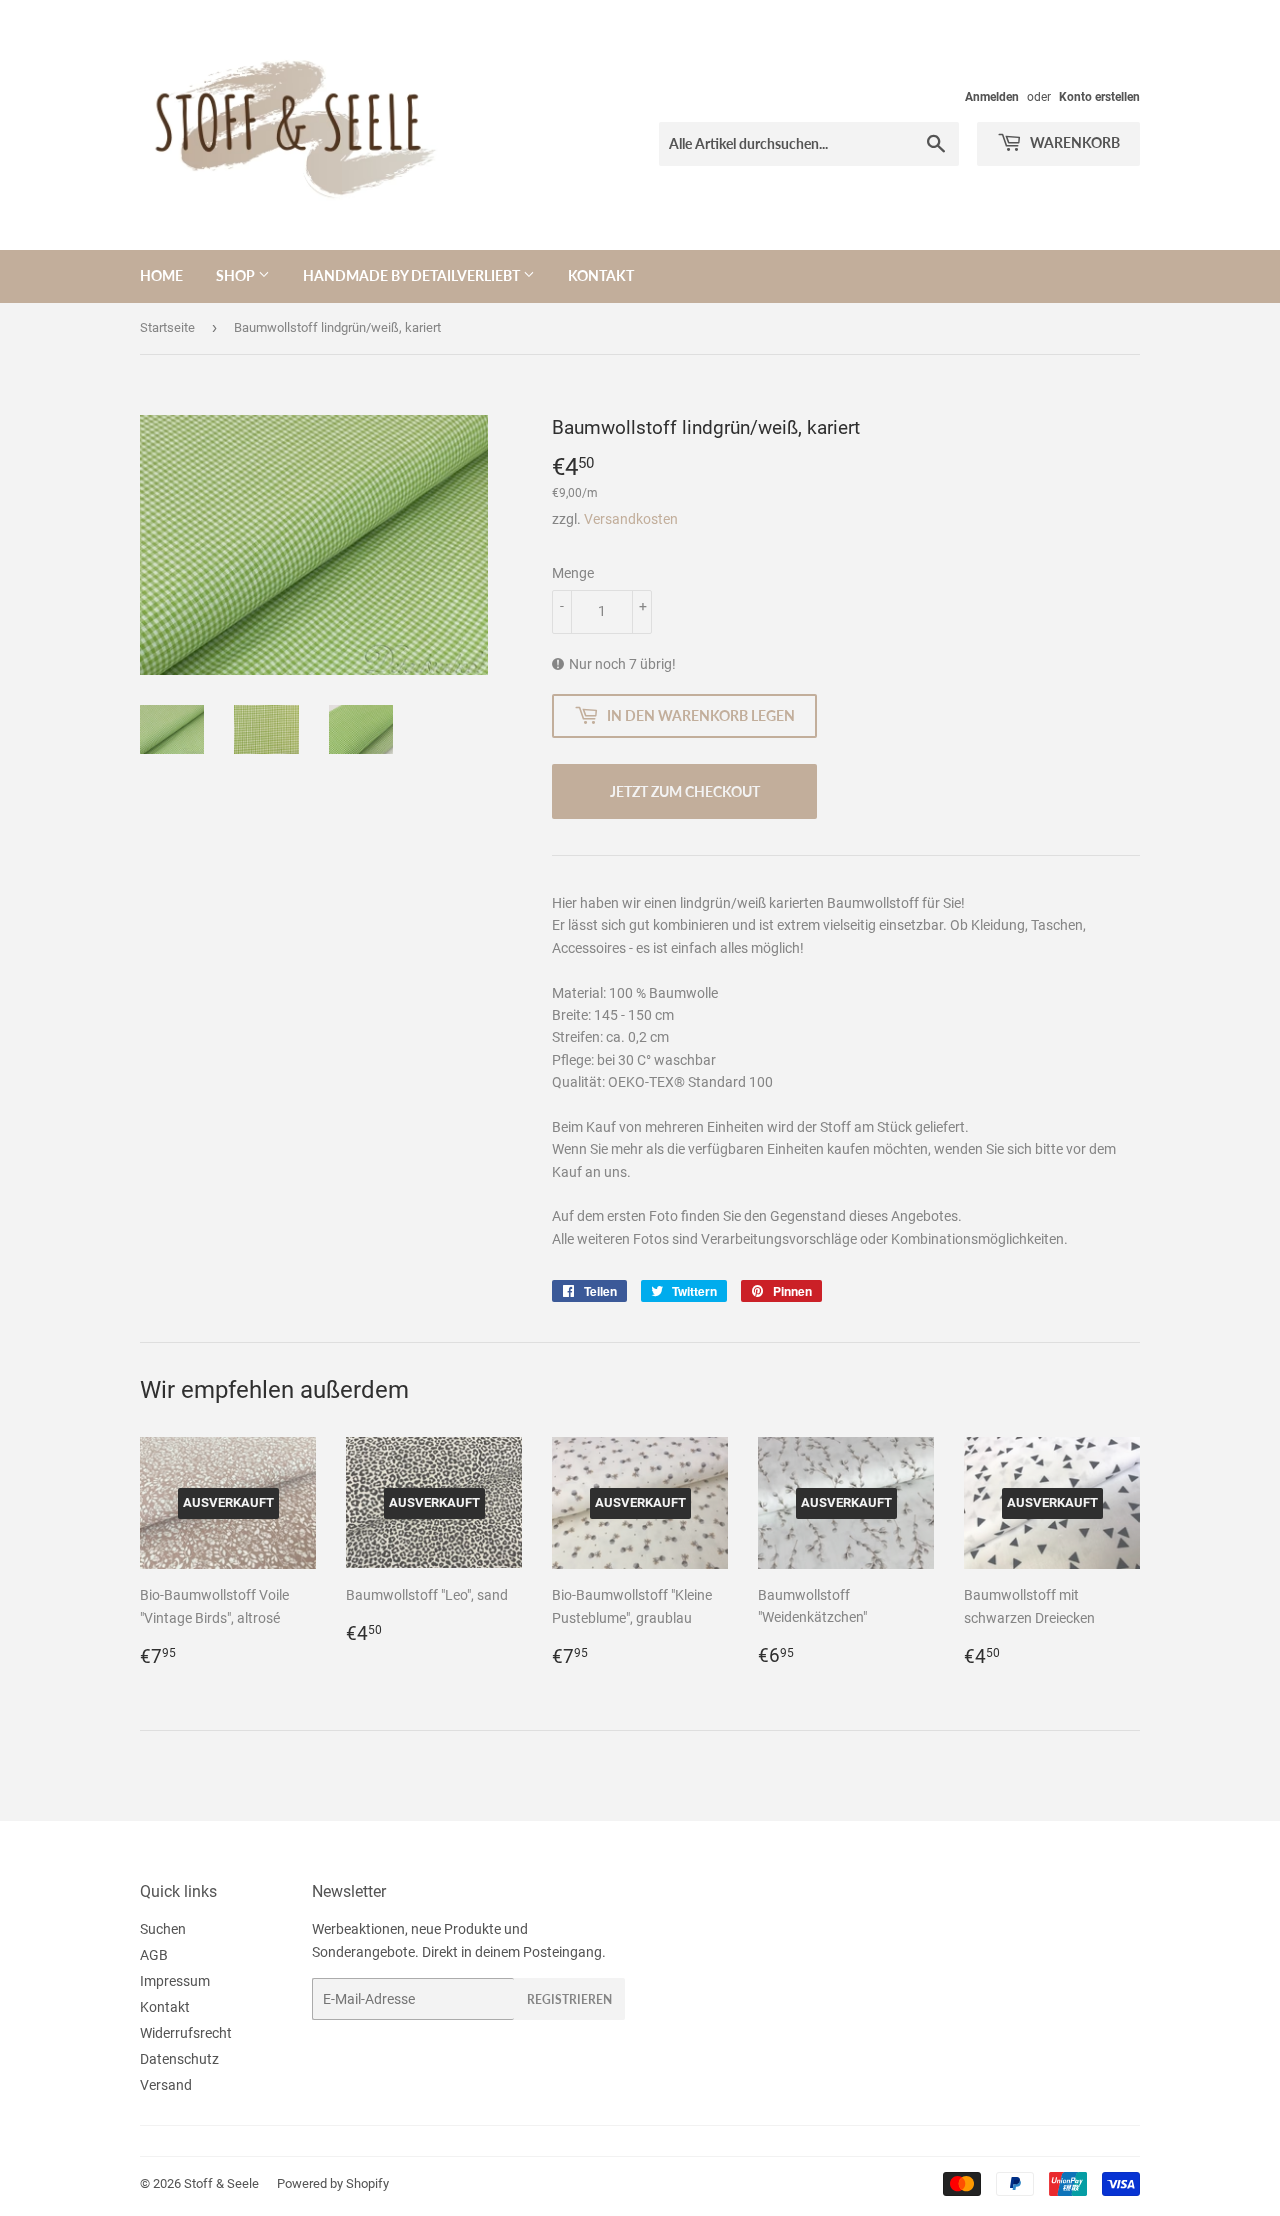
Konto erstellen (1099, 97)
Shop (237, 275)
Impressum (175, 1981)
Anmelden (992, 97)
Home (161, 275)
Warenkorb (1073, 142)
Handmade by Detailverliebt (413, 275)
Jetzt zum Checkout (685, 791)
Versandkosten (631, 519)
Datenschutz (179, 2059)
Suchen (163, 1929)
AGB (154, 1955)
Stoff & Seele (221, 2183)
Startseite (167, 327)
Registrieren (569, 1999)
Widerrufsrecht (186, 2033)
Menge (573, 573)
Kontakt (601, 275)
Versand (166, 2085)
